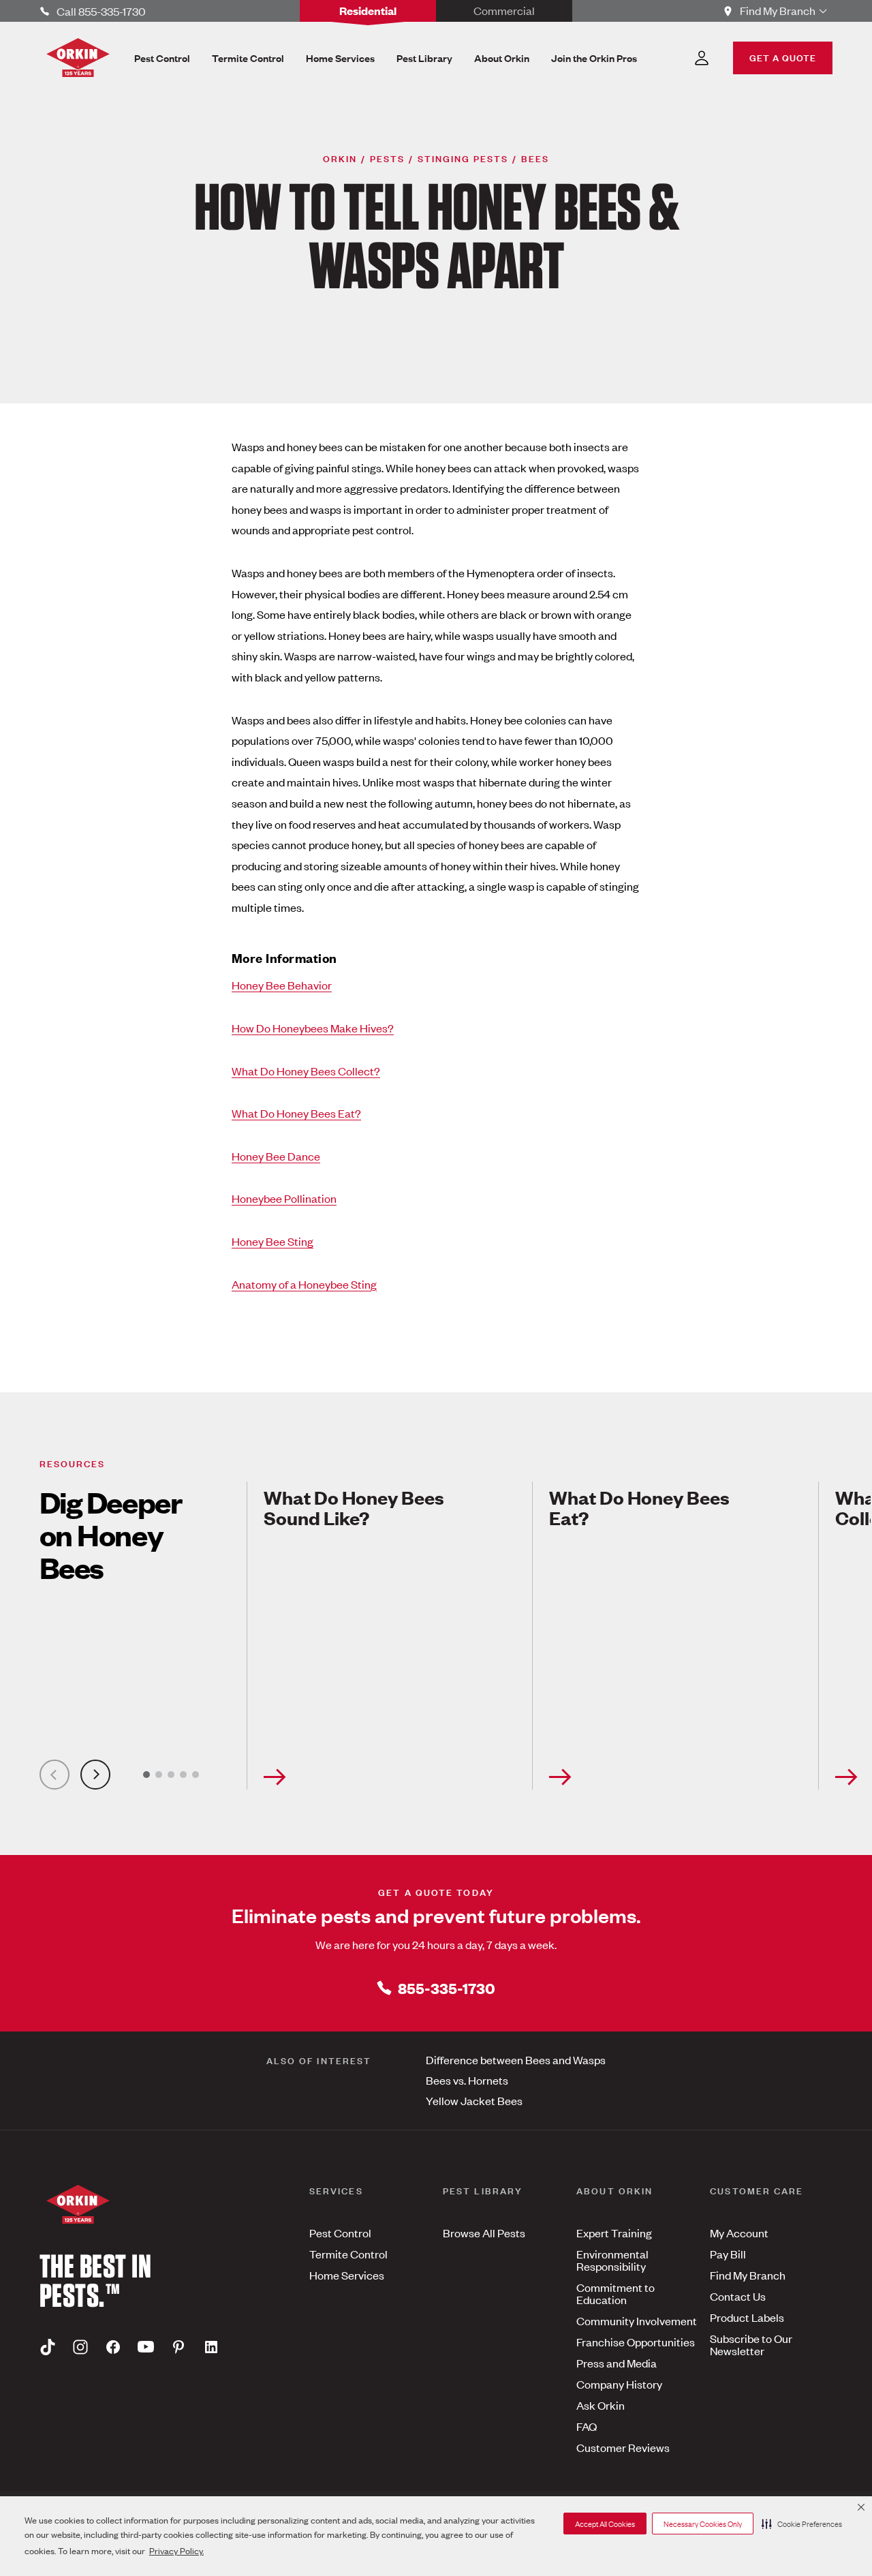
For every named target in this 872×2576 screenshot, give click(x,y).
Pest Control (340, 2233)
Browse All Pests (484, 2233)
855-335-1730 (447, 1988)
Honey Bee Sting (272, 1241)
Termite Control (348, 2254)
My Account (739, 2233)
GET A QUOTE (783, 57)
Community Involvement (637, 2320)
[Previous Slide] (54, 1775)
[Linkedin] (211, 2346)
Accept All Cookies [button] (605, 2524)
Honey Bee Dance (276, 1156)
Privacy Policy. (176, 2550)
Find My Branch (748, 2275)
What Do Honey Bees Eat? (296, 1113)
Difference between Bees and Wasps (516, 2059)
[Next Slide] (95, 1775)
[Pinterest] (178, 2346)
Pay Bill (728, 2254)
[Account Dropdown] (702, 58)
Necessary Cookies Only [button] (703, 2524)
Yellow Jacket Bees (474, 2100)
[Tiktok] (48, 2346)
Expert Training (614, 2233)
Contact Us (738, 2296)
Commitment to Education (616, 2293)
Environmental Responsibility (612, 2260)
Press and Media (617, 2363)
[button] (802, 2524)
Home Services (347, 2275)
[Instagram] (80, 2346)
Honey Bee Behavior (282, 985)
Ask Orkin (601, 2405)
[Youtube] (146, 2346)
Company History (619, 2384)
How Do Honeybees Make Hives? (313, 1028)
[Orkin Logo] (78, 58)
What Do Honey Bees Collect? (306, 1071)
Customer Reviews (623, 2447)
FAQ (587, 2426)
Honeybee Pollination (284, 1198)
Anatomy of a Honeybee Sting (304, 1284)
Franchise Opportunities (636, 2342)
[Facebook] (113, 2346)
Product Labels (747, 2317)
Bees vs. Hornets (467, 2080)
